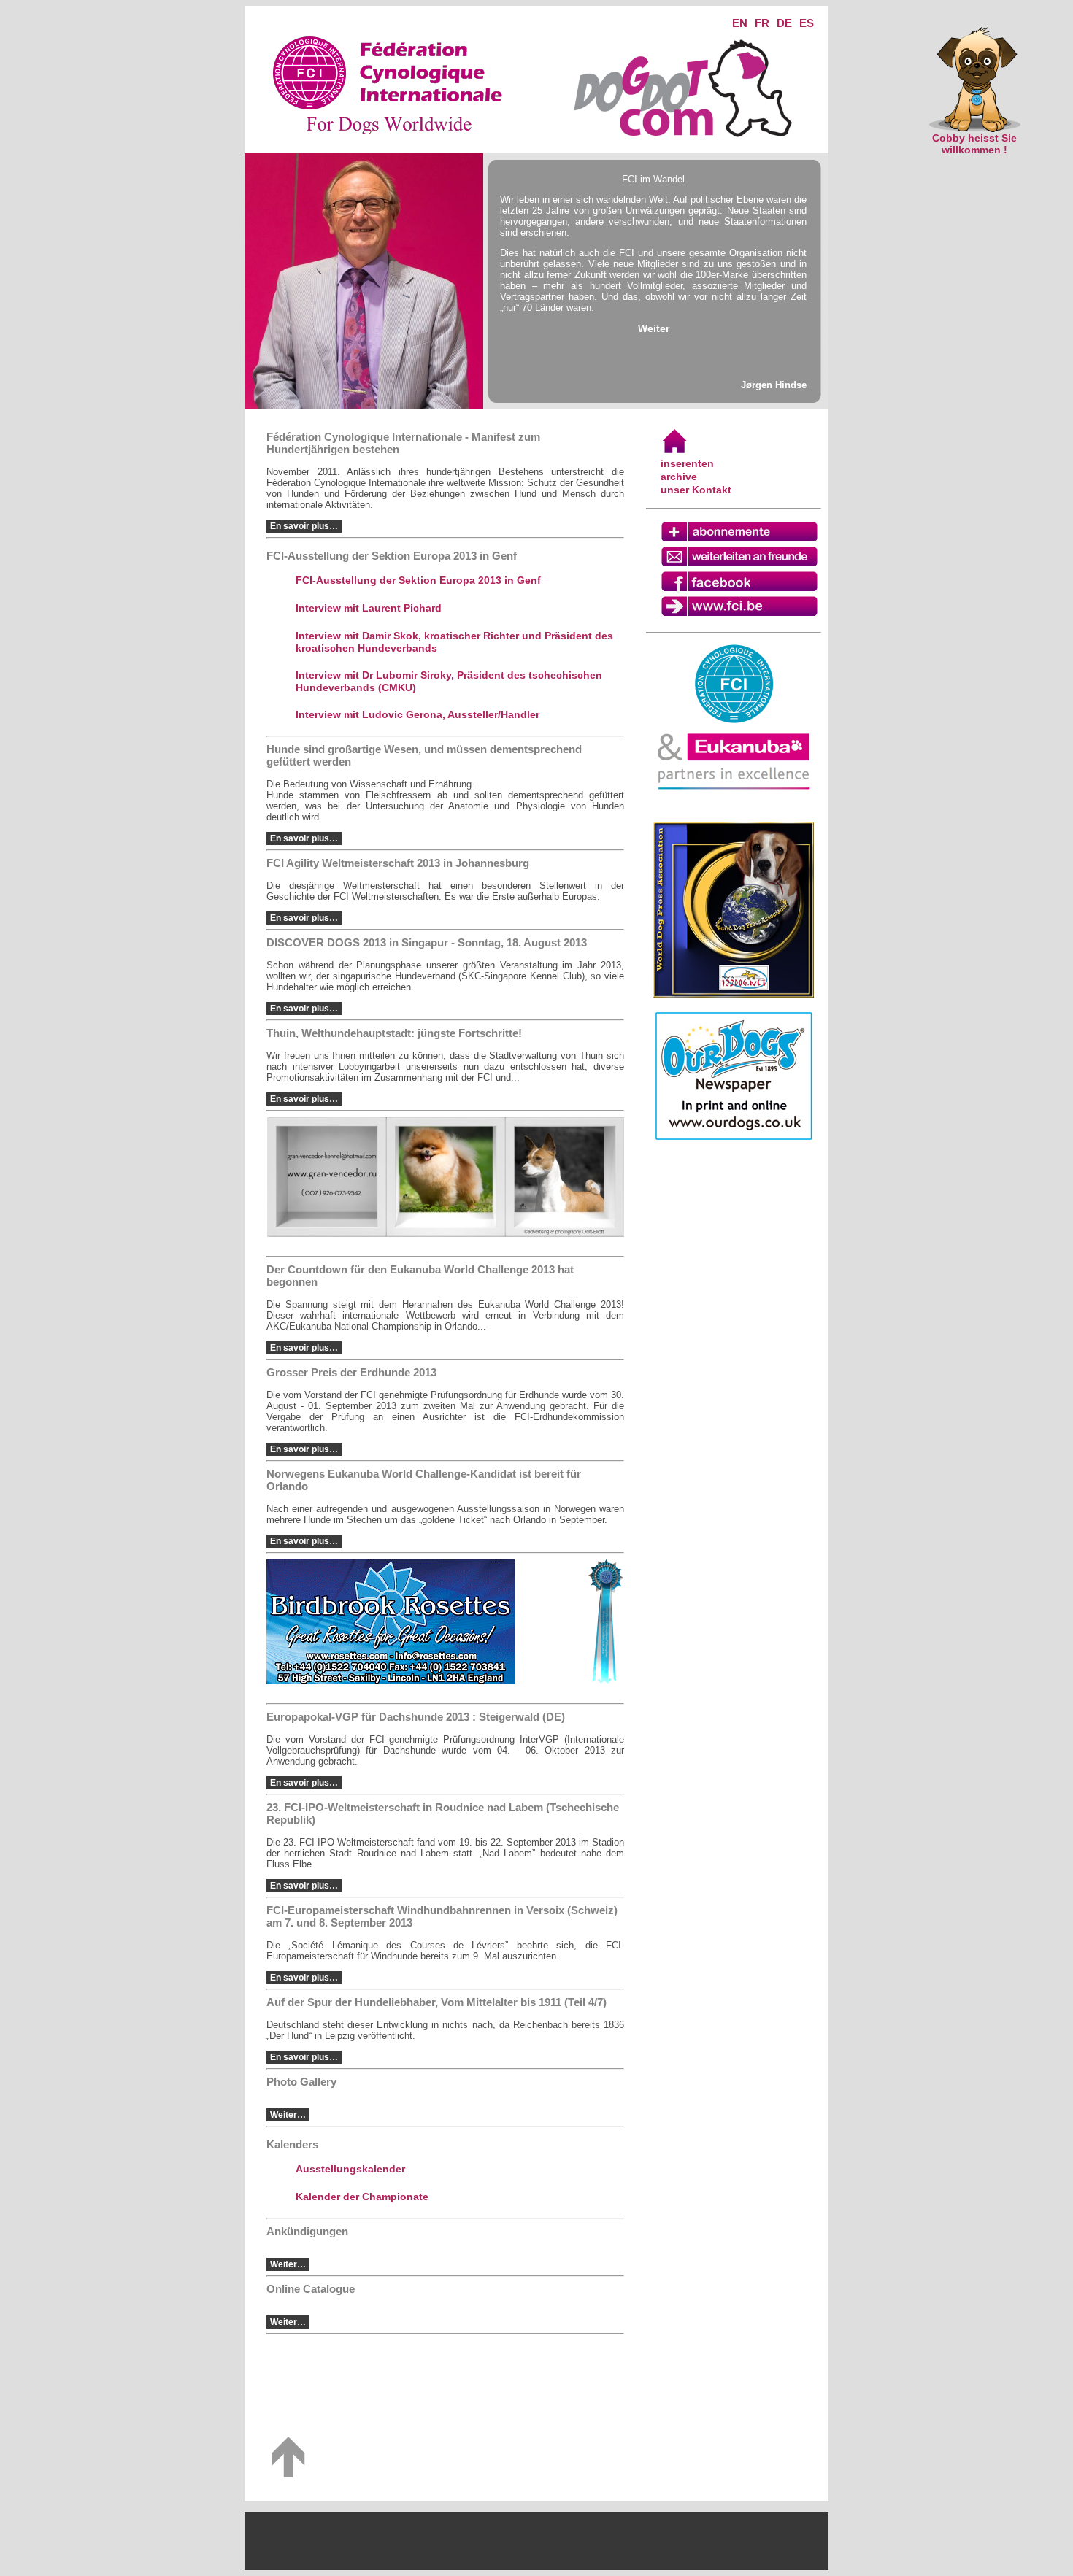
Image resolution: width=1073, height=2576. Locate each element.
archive (679, 477)
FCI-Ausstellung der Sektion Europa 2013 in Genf (418, 580)
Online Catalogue (311, 2289)
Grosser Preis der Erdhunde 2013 (351, 1372)
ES (807, 23)
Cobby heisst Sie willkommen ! (974, 144)
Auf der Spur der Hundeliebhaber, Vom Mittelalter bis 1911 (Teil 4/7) (436, 2002)
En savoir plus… (304, 526)
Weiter (654, 328)
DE (784, 23)
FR (762, 23)
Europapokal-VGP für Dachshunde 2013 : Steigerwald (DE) (416, 1717)
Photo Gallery (301, 2082)
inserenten (687, 463)
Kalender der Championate (362, 2197)
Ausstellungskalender (350, 2169)
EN (740, 23)
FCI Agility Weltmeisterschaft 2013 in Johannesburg (398, 863)
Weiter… (288, 2115)
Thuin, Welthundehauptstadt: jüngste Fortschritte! (394, 1033)
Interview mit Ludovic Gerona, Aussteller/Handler (418, 714)
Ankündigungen (307, 2231)
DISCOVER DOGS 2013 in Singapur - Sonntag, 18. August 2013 (427, 942)
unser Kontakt (696, 490)
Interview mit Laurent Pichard (369, 608)
